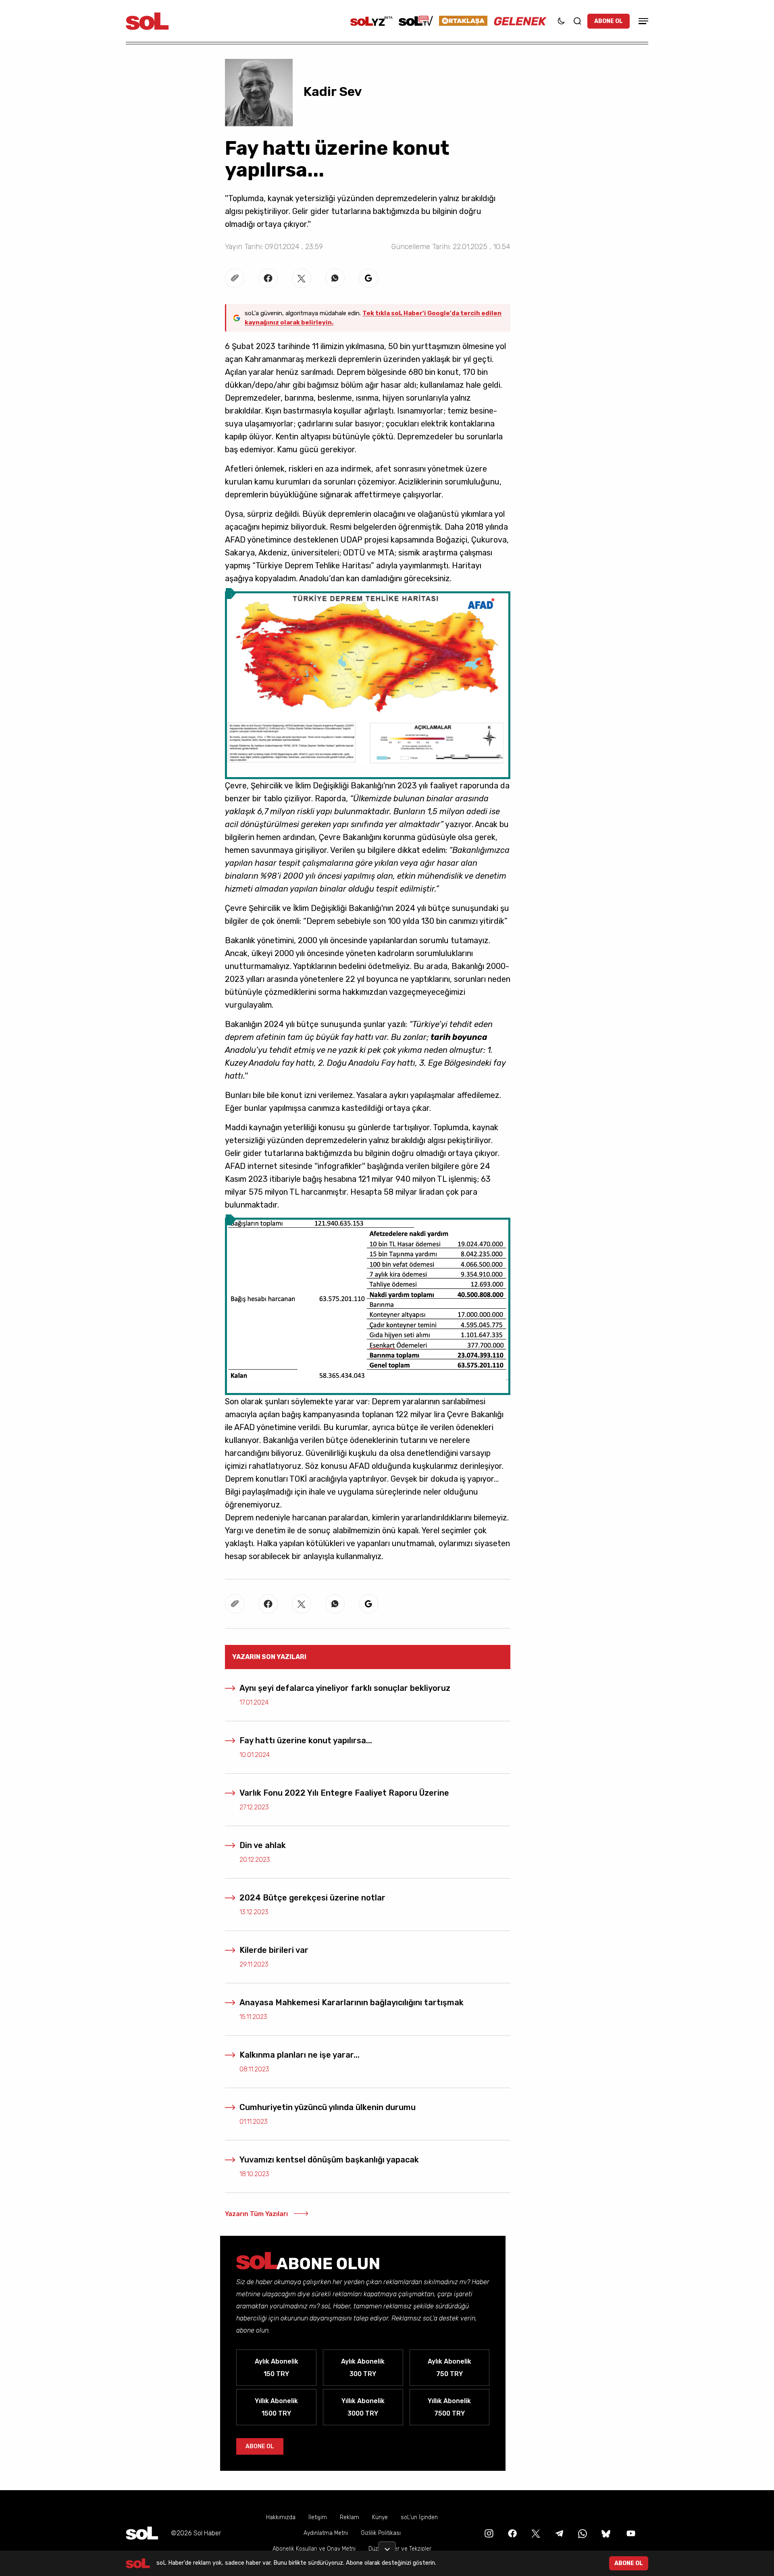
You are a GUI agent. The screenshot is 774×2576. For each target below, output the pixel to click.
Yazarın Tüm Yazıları (256, 2214)
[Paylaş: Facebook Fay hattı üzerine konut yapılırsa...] (268, 278)
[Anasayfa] (142, 2533)
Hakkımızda (281, 2517)
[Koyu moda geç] (561, 21)
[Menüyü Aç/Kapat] (642, 21)
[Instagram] (488, 2533)
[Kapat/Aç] (387, 2546)
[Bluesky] (606, 2533)
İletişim (318, 2517)
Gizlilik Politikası (381, 2533)
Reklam (350, 2517)
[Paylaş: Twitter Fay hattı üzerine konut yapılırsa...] (302, 278)
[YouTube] (630, 2533)
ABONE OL (609, 21)
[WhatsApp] (582, 2533)
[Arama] (577, 21)
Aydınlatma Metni (326, 2533)
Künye (380, 2517)
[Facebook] (512, 2533)
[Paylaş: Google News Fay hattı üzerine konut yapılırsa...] (368, 278)
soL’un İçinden (419, 2517)
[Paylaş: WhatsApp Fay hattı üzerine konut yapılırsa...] (335, 278)
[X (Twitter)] (535, 2533)
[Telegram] (558, 2533)
